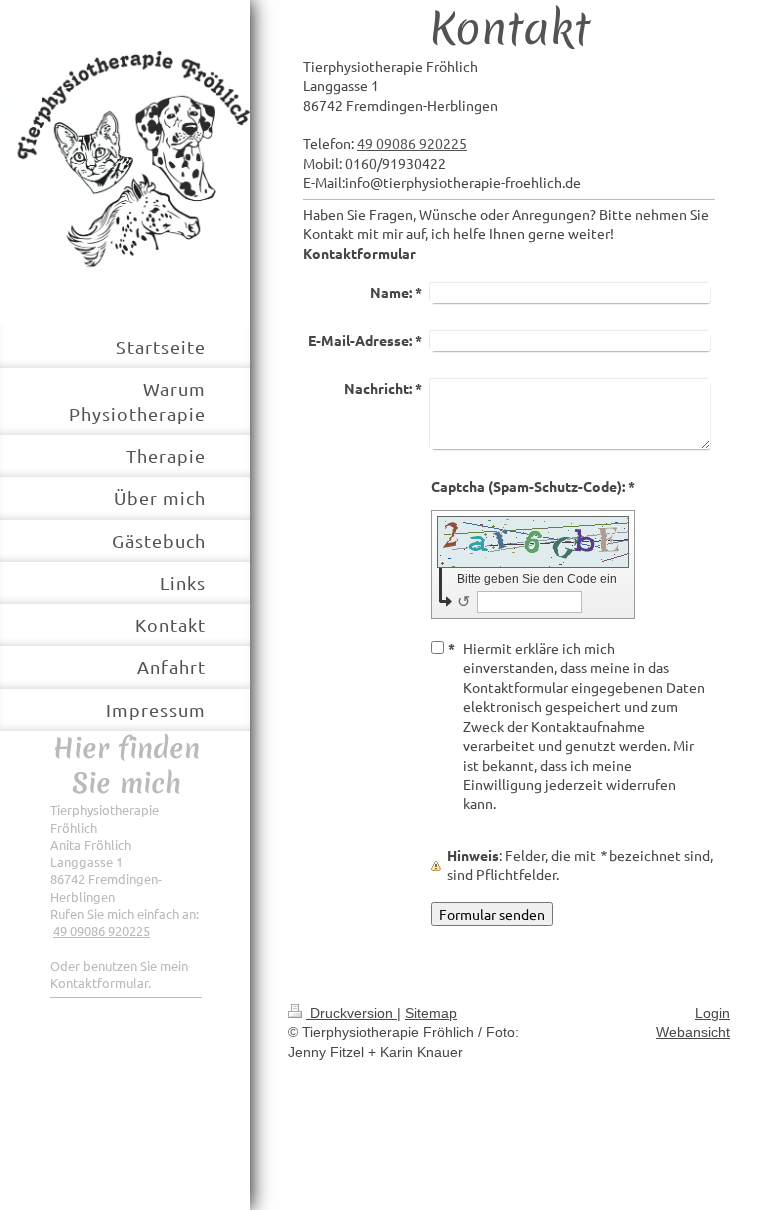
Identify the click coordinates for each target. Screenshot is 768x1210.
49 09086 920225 (101, 930)
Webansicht (693, 1032)
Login (712, 1013)
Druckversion (351, 1013)
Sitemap (431, 1013)
